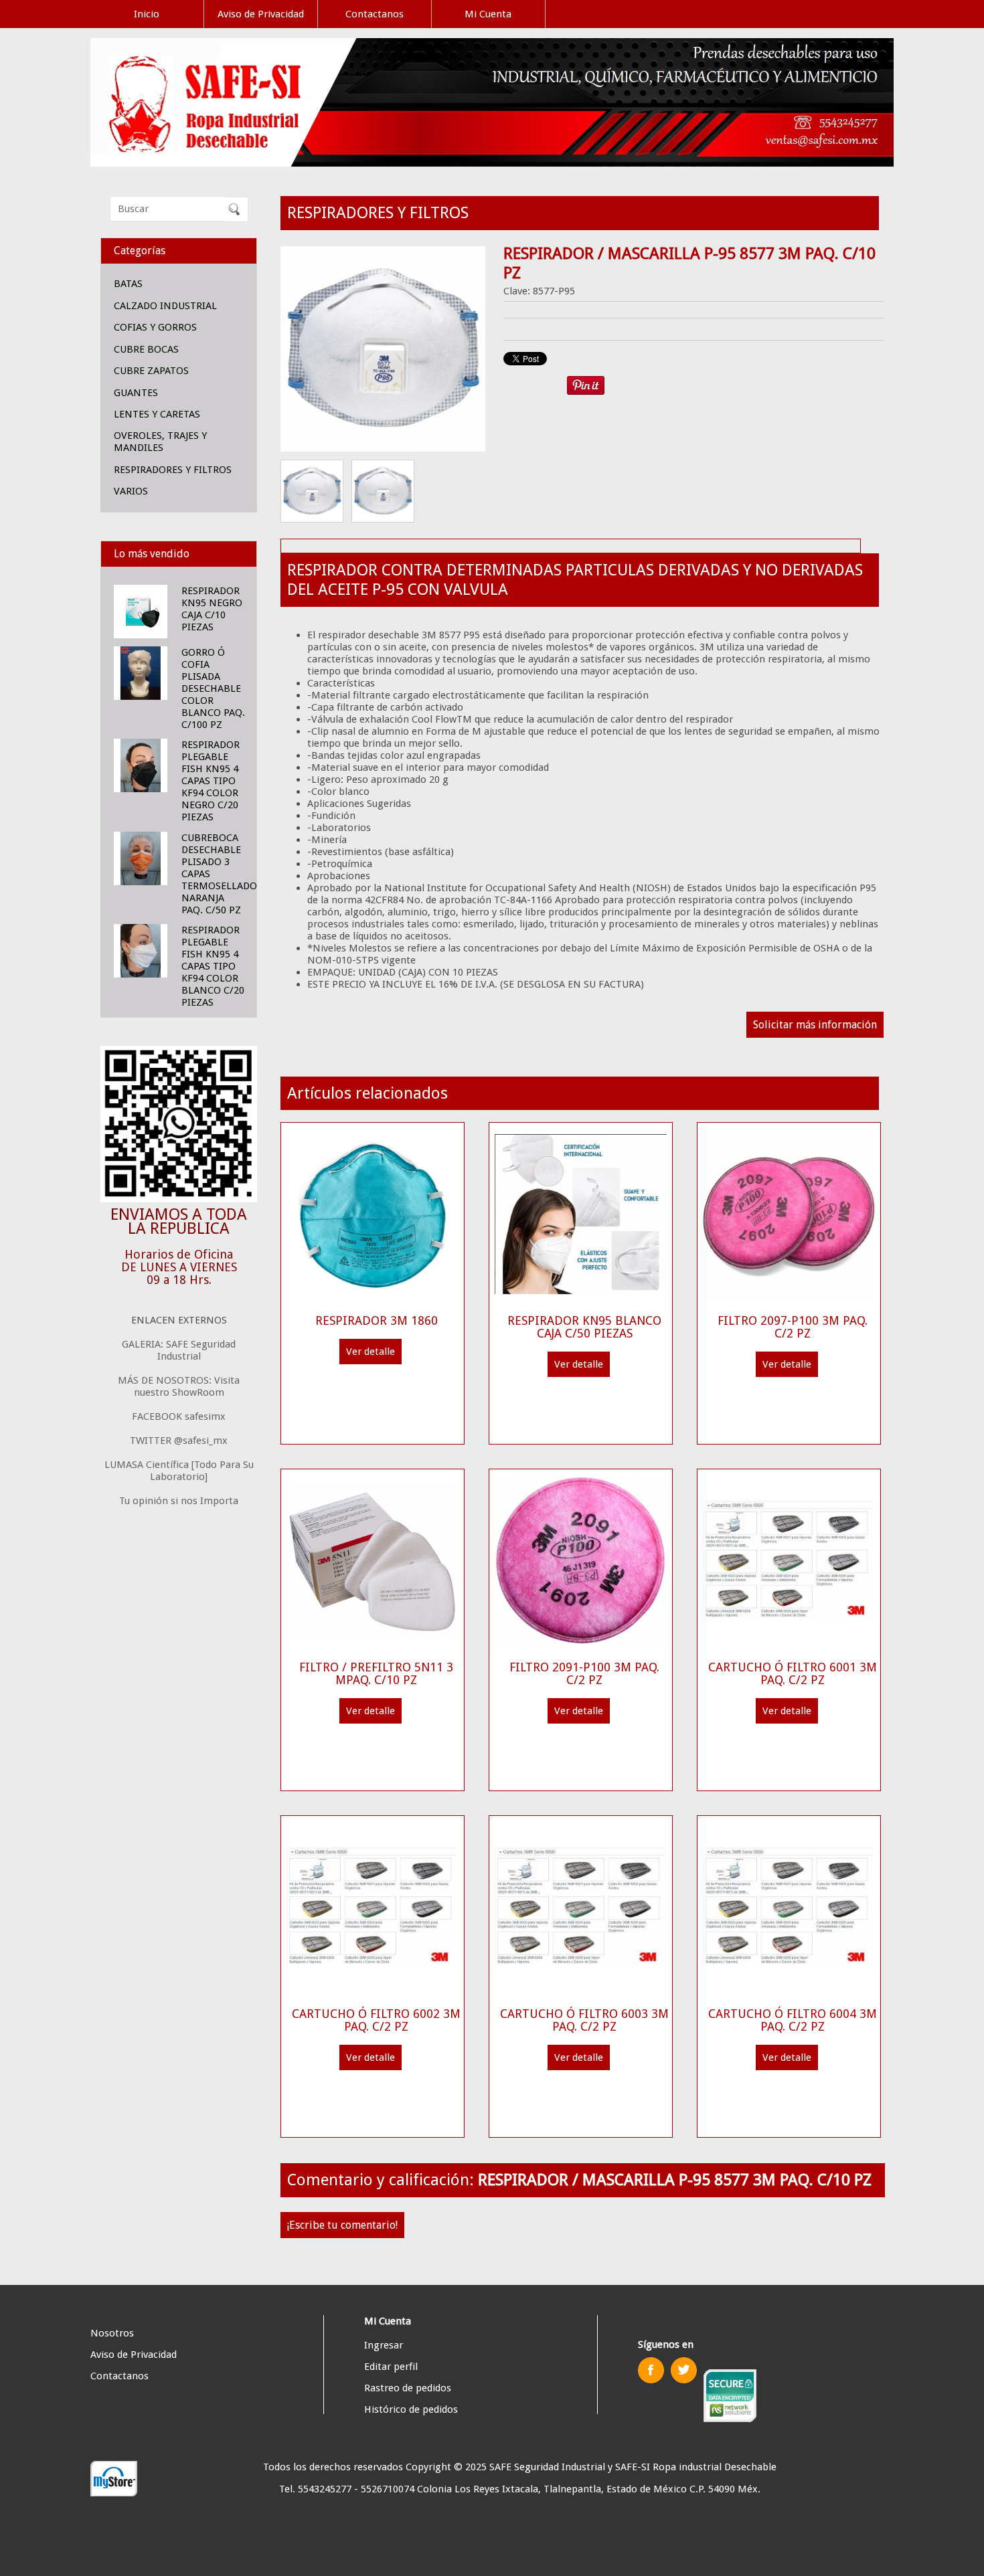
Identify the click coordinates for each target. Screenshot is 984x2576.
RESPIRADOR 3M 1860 (377, 1320)
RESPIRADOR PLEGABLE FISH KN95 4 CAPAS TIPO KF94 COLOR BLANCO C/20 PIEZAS (213, 966)
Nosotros (112, 2333)
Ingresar (384, 2345)
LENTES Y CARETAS (157, 414)
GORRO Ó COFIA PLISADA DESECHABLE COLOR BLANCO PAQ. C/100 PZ (213, 688)
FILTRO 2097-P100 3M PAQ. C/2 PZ (793, 1327)
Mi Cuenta (488, 14)
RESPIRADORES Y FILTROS (173, 470)
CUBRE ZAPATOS (151, 371)
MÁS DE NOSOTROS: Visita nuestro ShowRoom (179, 1386)
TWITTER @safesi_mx (179, 1441)
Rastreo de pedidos (408, 2388)
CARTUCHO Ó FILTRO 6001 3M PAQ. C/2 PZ (793, 1673)
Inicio (147, 14)
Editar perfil (391, 2367)
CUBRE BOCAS (146, 349)
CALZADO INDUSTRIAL (165, 306)
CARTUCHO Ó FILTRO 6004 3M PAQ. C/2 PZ (793, 2020)
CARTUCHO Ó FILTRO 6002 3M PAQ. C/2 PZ (376, 2020)
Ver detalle (371, 1352)
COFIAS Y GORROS (155, 327)
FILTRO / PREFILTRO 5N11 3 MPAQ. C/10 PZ (376, 1673)
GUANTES (136, 393)
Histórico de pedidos (411, 2409)
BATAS (128, 284)
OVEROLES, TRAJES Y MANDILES (160, 442)
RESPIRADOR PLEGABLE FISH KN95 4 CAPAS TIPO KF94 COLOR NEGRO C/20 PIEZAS (211, 781)
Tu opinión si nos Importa (179, 1501)
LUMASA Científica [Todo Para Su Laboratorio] (179, 1471)
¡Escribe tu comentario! (342, 2225)
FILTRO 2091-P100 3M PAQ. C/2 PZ (584, 1673)
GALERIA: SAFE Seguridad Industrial (179, 1350)
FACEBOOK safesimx (179, 1416)
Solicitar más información (815, 1025)
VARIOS (131, 491)
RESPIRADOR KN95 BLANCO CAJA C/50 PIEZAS (584, 1327)
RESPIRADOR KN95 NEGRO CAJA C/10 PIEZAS (212, 609)
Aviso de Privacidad (261, 14)
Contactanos (375, 14)
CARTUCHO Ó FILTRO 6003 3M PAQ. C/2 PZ (584, 2020)
